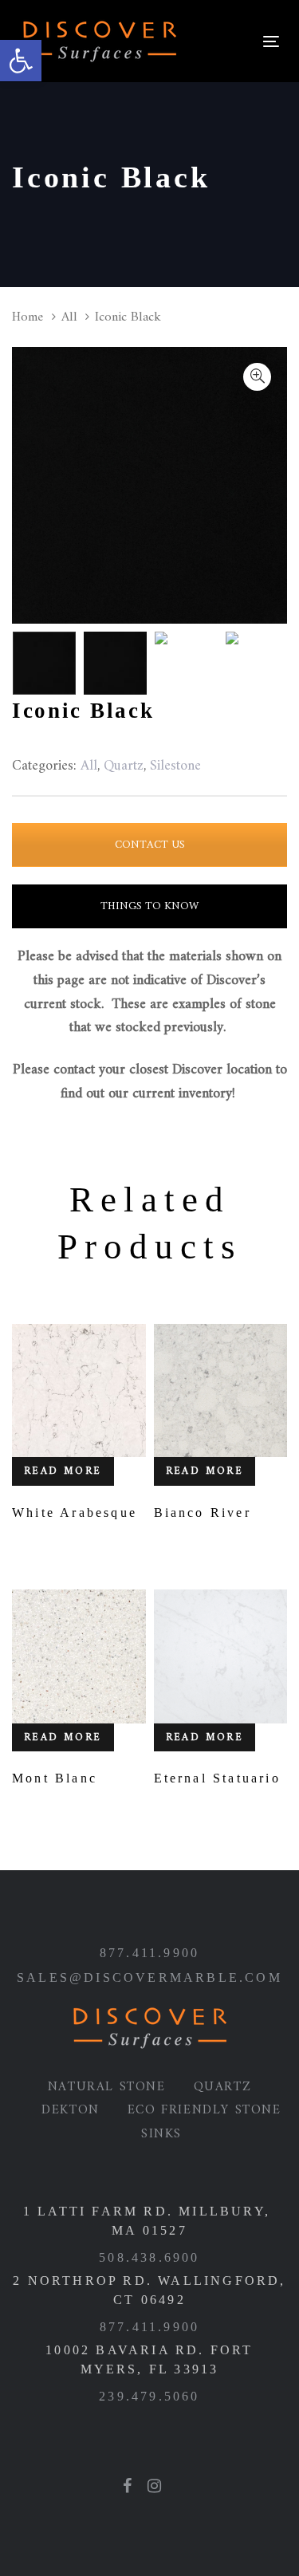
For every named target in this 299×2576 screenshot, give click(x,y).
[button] (21, 61)
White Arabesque (75, 1513)
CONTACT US (150, 845)
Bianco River (203, 1513)
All (69, 317)
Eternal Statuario (217, 1778)
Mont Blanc (55, 1778)
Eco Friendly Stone (205, 2110)
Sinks (161, 2134)
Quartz (223, 2087)
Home (28, 317)
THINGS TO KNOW (149, 906)
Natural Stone (107, 2087)
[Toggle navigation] (221, 41)
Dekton (71, 2110)
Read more (63, 1471)
